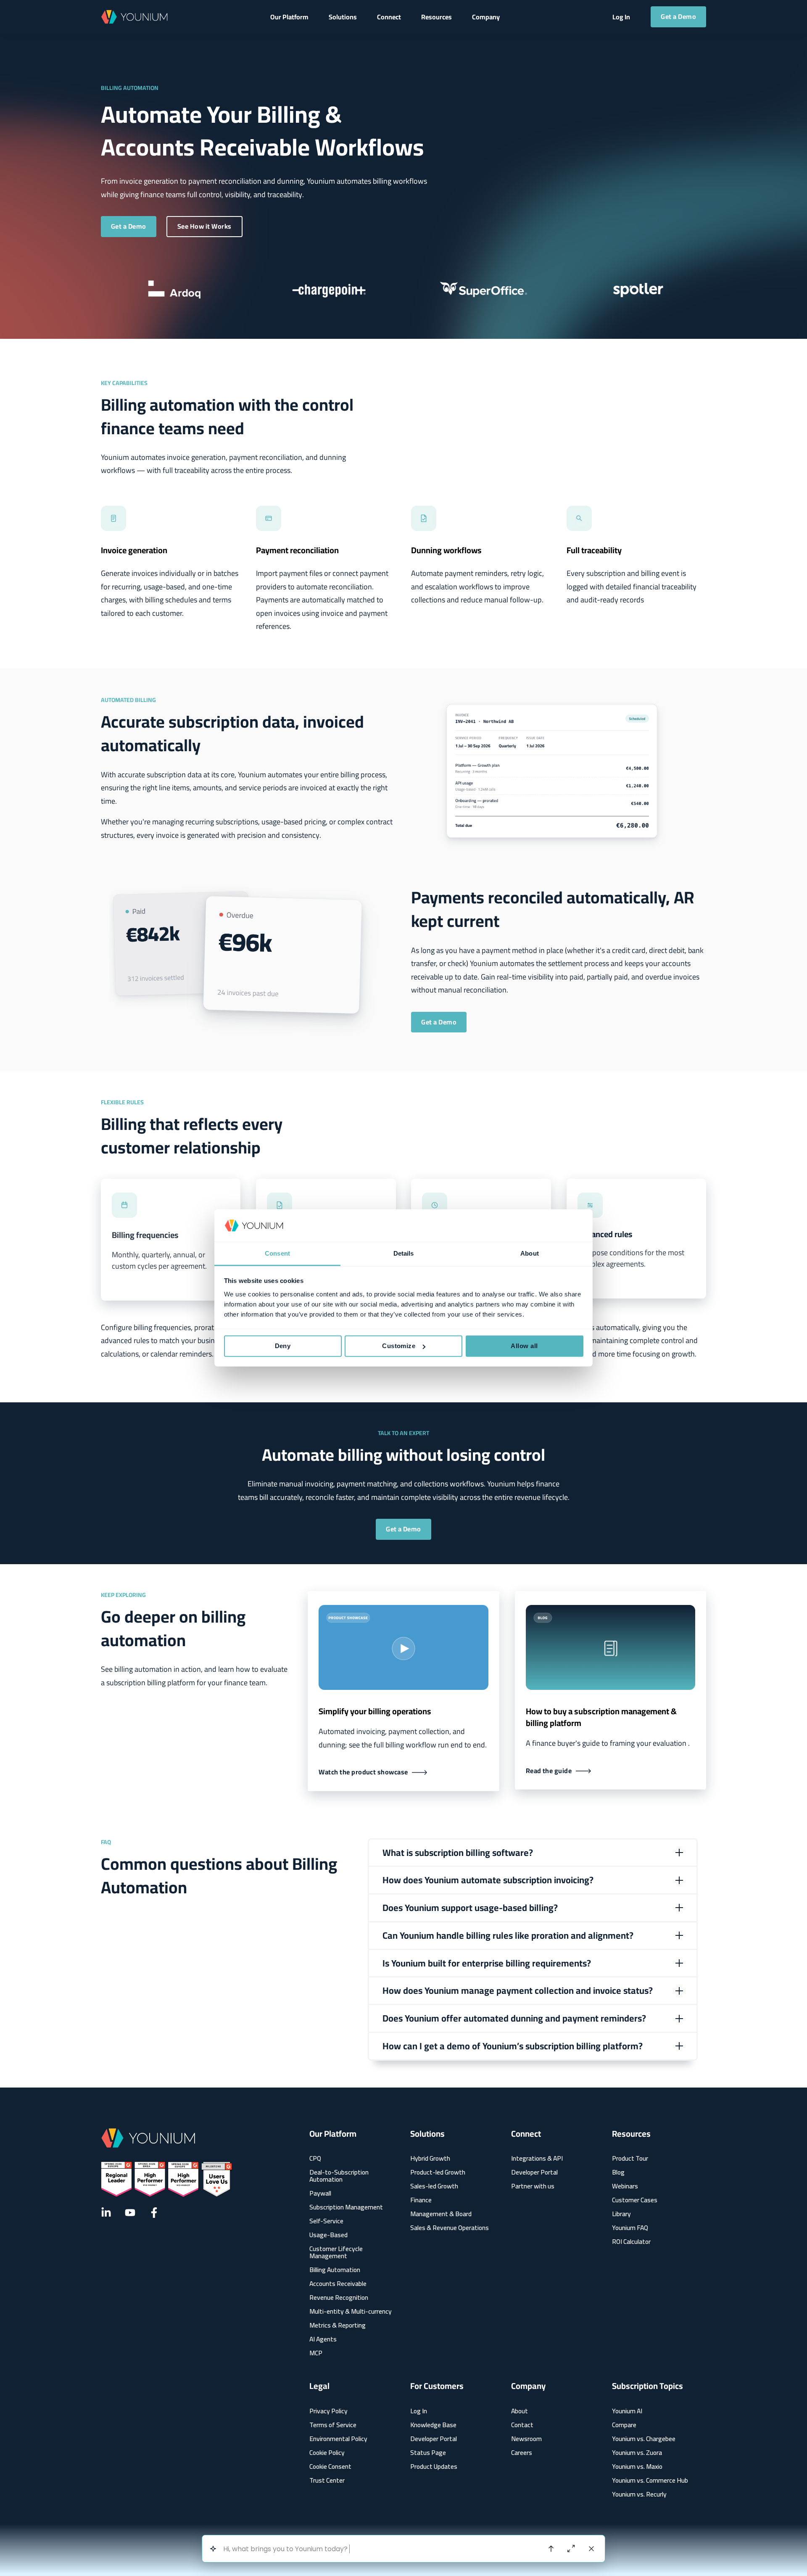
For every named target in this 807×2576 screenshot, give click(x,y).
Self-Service (326, 2221)
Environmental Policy (338, 2439)
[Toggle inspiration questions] (213, 2549)
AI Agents (323, 2339)
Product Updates (434, 2466)
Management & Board (441, 2214)
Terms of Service (333, 2425)
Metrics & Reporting (338, 2325)
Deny (283, 1346)
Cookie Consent (330, 2466)
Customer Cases (635, 2200)
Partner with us (533, 2186)
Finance (421, 2200)
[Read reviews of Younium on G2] (166, 2179)
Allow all (524, 1346)
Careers (522, 2453)
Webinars (625, 2186)
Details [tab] (404, 1253)
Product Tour (630, 2158)
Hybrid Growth (430, 2158)
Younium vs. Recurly (639, 2494)
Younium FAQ (630, 2228)
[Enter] (551, 2549)
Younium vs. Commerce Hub (650, 2480)
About (520, 2411)
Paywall (320, 2193)
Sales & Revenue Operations (450, 2228)
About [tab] (530, 1253)
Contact (522, 2425)
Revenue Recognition (339, 2298)
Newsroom (526, 2439)
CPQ (315, 2158)
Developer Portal (534, 2172)
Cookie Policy (327, 2453)
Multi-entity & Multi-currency (351, 2311)
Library (621, 2214)
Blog (618, 2172)
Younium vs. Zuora (637, 2453)
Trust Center (327, 2480)
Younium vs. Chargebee (644, 2439)
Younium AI (627, 2411)
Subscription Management (346, 2207)
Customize (399, 1346)
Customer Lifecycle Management (336, 2252)
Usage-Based (328, 2235)
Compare (624, 2425)
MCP (316, 2353)
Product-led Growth (438, 2172)
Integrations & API (537, 2158)
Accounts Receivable (338, 2284)
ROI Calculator (631, 2242)
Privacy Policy (328, 2411)
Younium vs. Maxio (637, 2466)
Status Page (428, 2453)
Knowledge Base (433, 2425)
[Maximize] (571, 2549)
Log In (419, 2411)
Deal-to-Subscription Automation (339, 2176)
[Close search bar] (591, 2549)
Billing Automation (335, 2270)
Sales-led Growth (434, 2186)
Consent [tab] (277, 1253)
